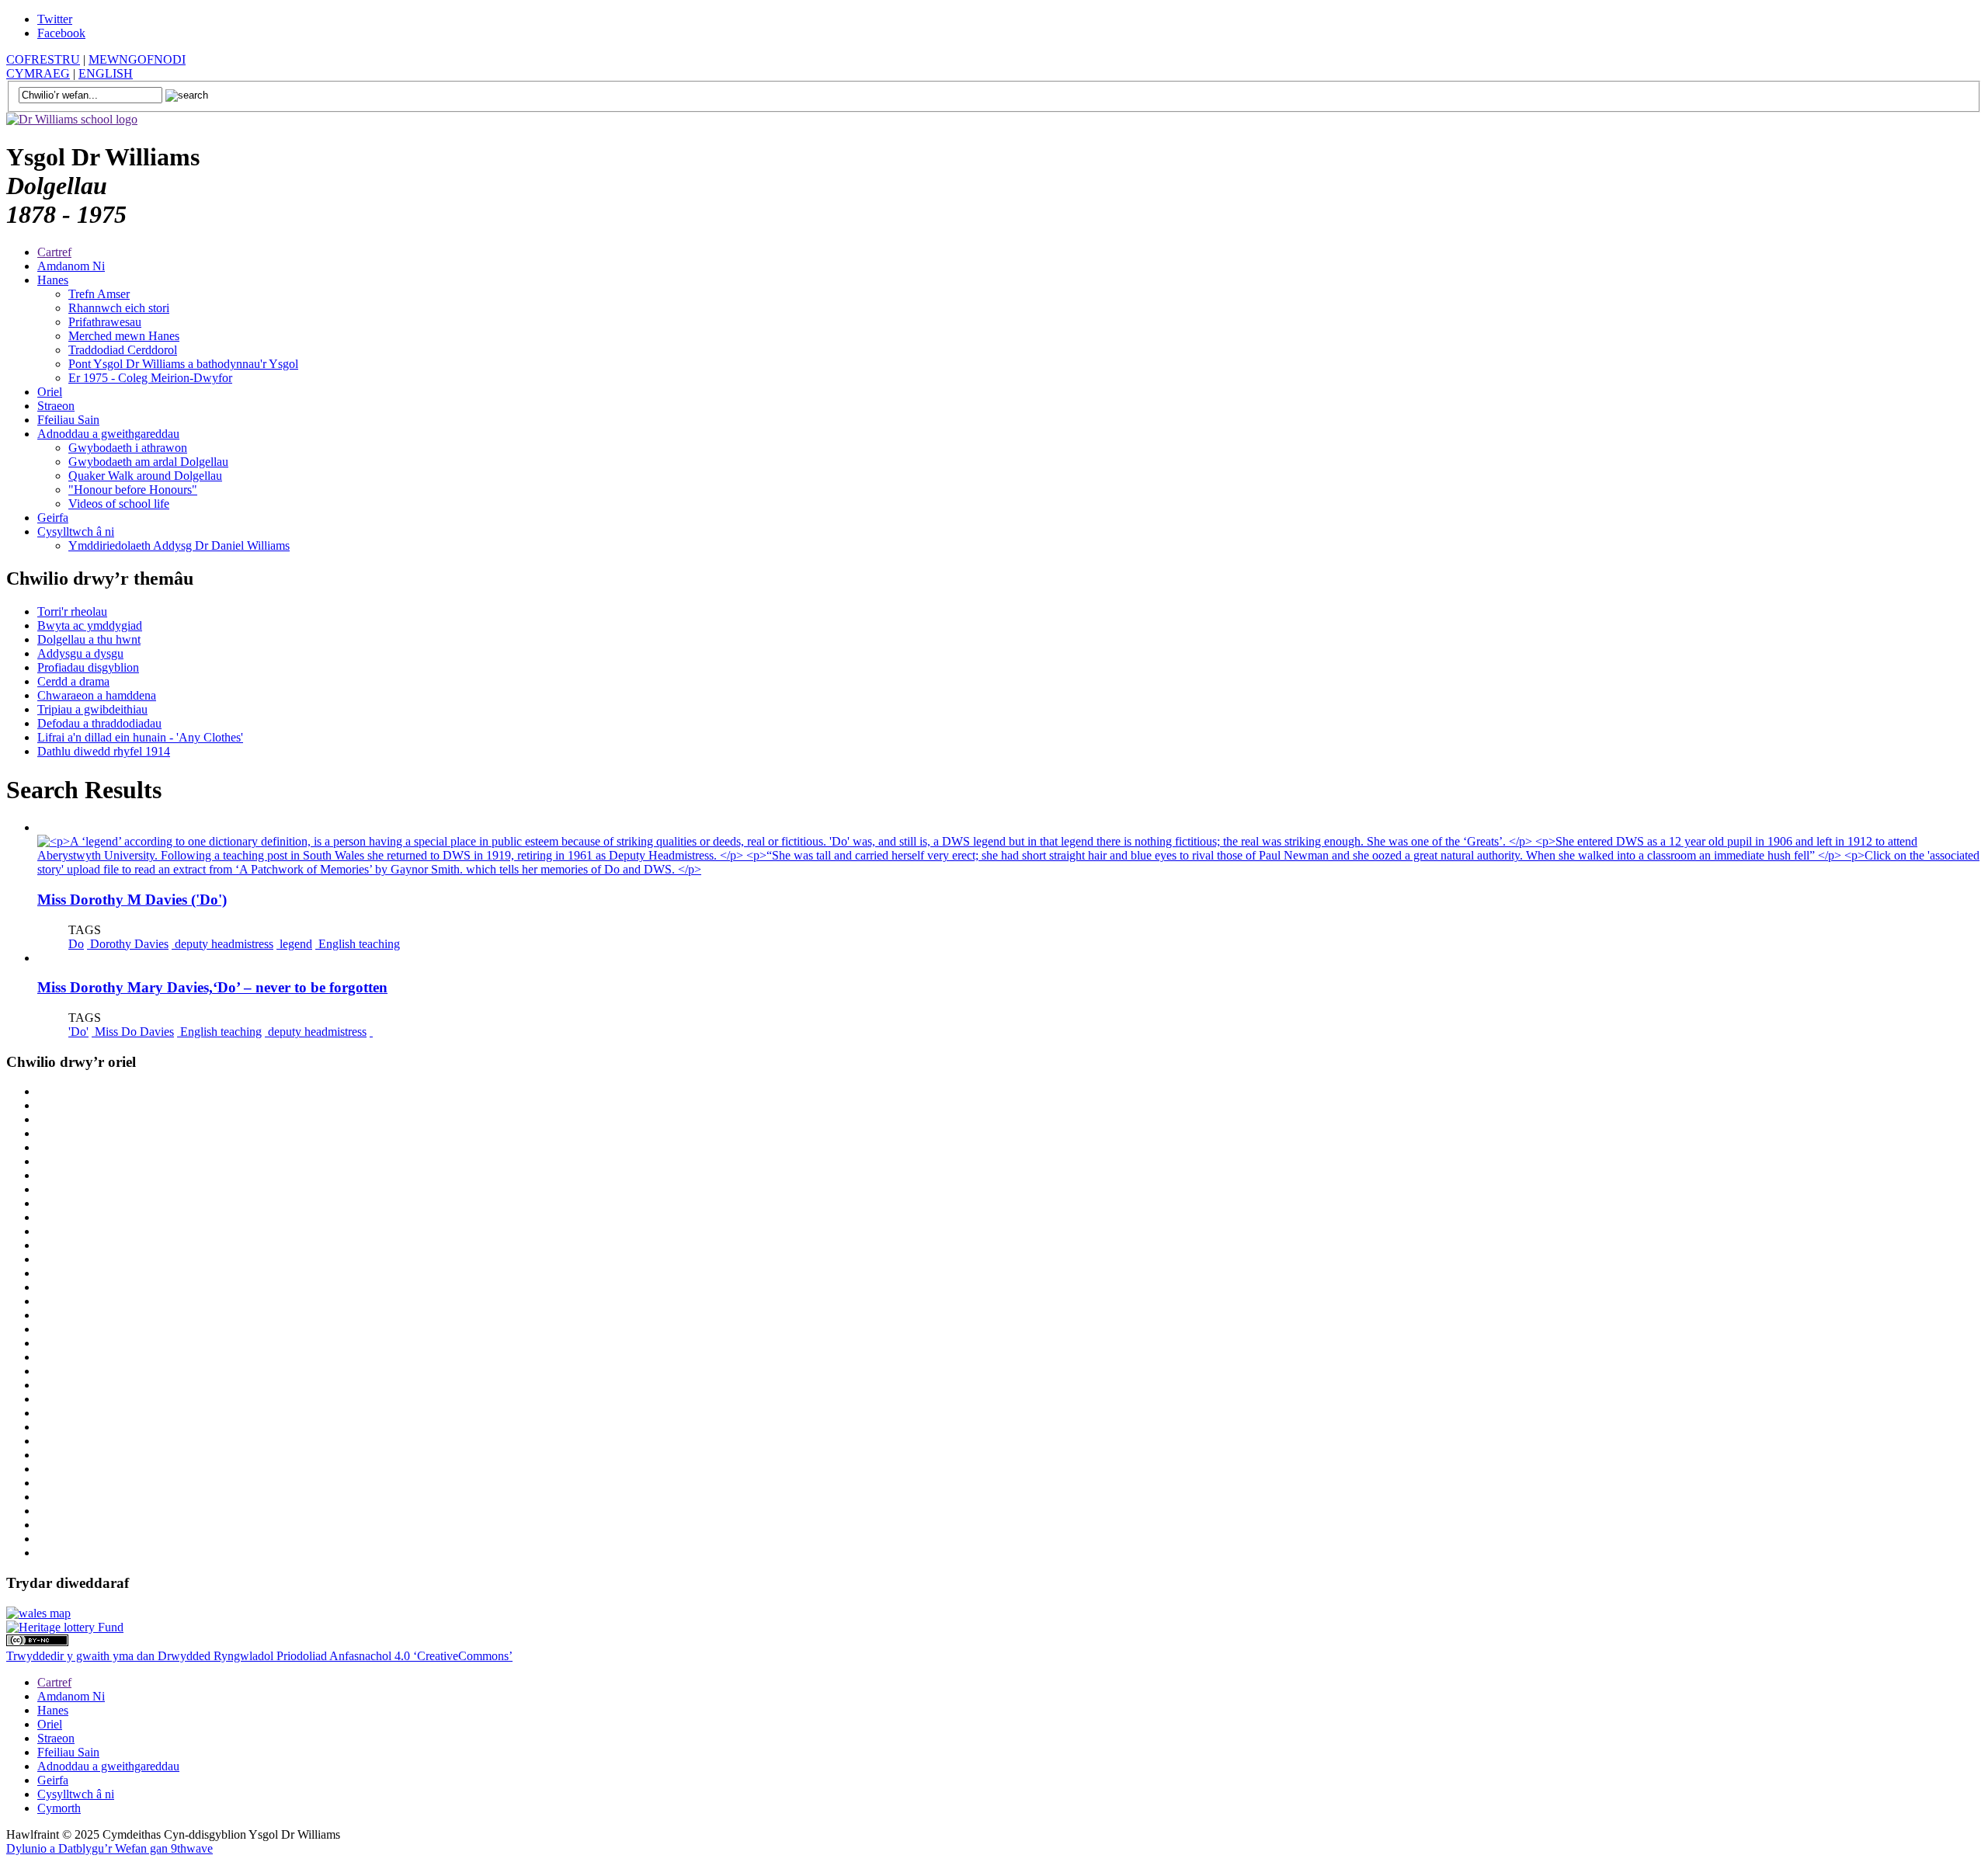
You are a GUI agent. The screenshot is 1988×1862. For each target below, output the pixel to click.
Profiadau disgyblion (88, 667)
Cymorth (59, 1808)
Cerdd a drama (73, 681)
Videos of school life (119, 504)
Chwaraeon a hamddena (97, 695)
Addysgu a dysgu (80, 653)
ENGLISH (106, 73)
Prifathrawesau (105, 322)
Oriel (50, 392)
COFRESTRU (43, 59)
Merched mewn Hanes (124, 336)
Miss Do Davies (133, 1032)
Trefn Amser (99, 294)
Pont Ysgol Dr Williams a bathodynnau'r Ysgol (183, 364)
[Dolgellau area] (38, 1613)
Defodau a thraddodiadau (99, 723)
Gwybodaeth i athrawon (128, 448)
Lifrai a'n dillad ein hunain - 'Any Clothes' (140, 737)
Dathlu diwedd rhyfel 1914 (104, 751)
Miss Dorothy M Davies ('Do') (132, 900)
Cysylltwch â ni (76, 532)
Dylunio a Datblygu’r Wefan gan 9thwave (109, 1848)
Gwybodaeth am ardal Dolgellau (148, 462)
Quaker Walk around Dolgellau (145, 476)
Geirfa (53, 518)
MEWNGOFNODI (137, 59)
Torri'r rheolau (72, 611)
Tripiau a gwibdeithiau (92, 709)
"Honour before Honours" (133, 490)
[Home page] (72, 119)
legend (294, 944)
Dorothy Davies (128, 944)
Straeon (56, 406)
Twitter (55, 19)
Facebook (61, 33)
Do (76, 944)
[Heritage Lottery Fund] (65, 1627)
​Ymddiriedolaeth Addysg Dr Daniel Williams (179, 545)
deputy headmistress (222, 944)
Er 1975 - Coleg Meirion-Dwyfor (150, 378)
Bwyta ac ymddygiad (90, 625)
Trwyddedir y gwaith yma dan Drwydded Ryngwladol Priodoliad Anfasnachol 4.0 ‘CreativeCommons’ (259, 1656)
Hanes (53, 280)
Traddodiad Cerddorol (123, 350)
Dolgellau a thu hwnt (89, 639)
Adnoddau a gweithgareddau (108, 434)
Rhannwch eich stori (119, 308)
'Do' (78, 1032)
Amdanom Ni (71, 266)
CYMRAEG (38, 73)
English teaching (358, 944)
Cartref (54, 252)
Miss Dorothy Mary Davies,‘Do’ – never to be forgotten (212, 987)
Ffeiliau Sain (68, 420)
